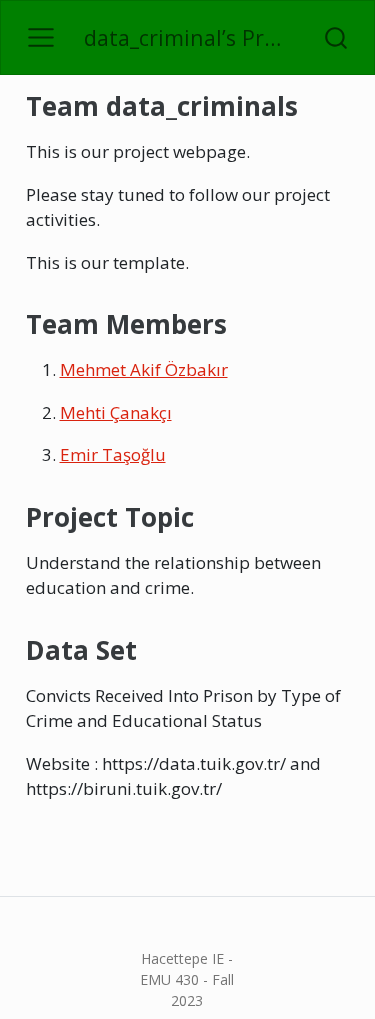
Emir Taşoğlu (113, 454)
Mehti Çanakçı (116, 412)
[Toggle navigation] (41, 38)
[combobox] (337, 37)
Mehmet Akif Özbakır (144, 369)
